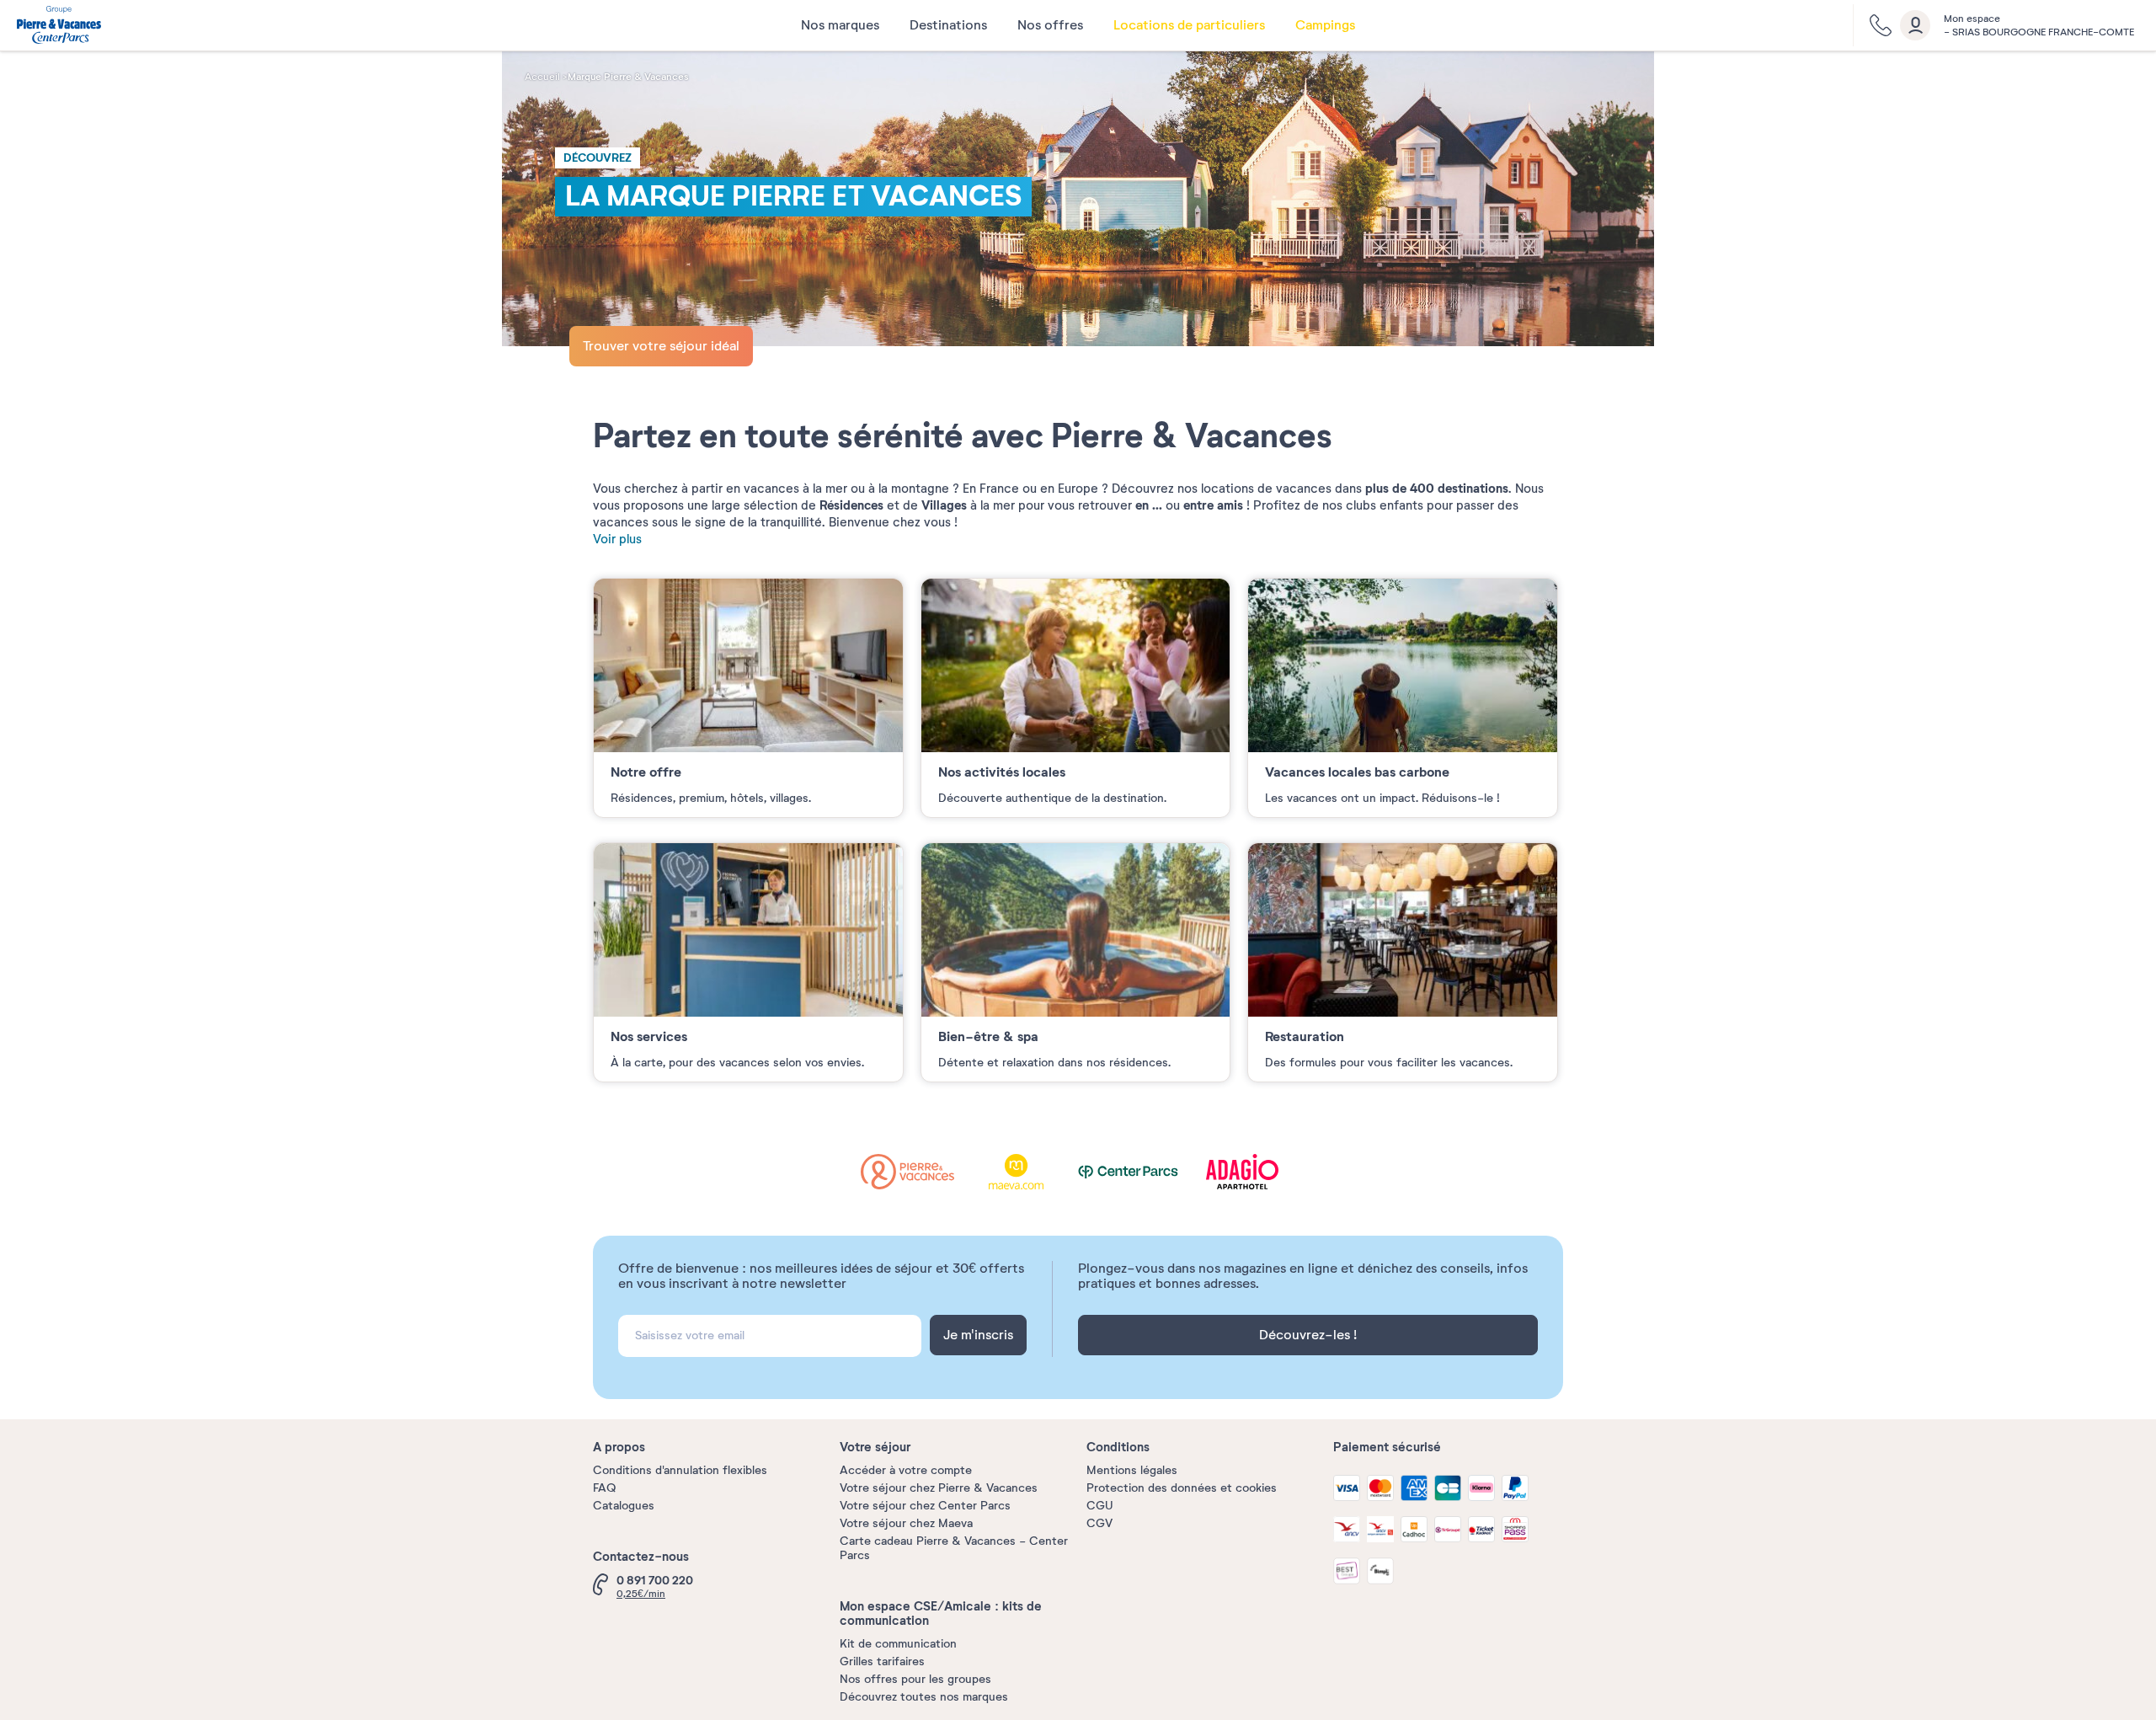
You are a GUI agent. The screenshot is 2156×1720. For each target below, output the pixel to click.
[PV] (921, 1171)
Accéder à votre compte (906, 1470)
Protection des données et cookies (1182, 1488)
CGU (1100, 1506)
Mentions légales (1132, 1470)
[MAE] (1029, 1171)
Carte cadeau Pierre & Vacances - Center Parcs (954, 1548)
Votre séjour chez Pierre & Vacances (939, 1488)
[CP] (1138, 1171)
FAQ (604, 1488)
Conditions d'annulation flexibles (680, 1470)
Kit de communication (898, 1644)
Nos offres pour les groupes (915, 1679)
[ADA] (1246, 1171)
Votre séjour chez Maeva (906, 1523)
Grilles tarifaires (882, 1661)
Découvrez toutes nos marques (924, 1697)
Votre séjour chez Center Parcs (925, 1506)
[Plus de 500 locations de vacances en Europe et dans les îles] (59, 27)
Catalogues (624, 1506)
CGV (1099, 1523)
